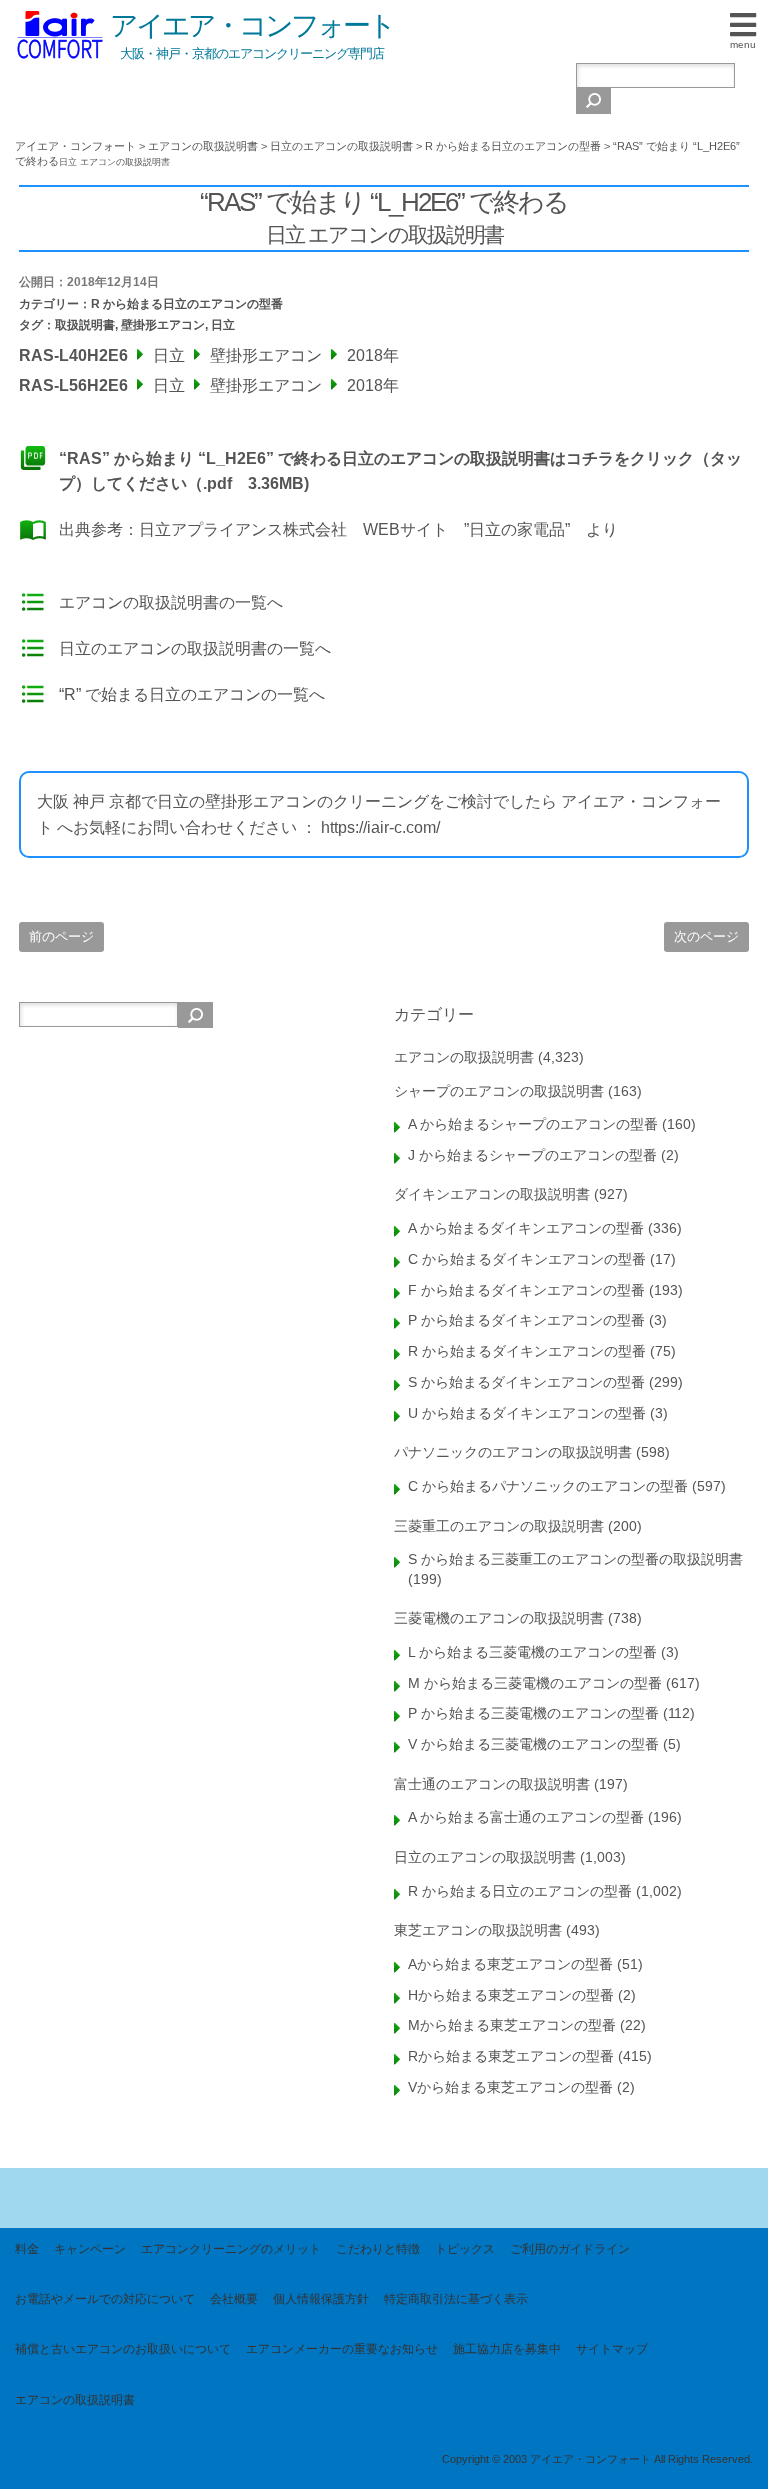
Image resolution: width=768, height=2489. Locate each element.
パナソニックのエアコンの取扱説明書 (513, 1452)
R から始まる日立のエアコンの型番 (187, 304)
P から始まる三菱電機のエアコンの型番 (533, 1713)
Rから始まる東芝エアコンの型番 (511, 2056)
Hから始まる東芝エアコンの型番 (511, 1995)
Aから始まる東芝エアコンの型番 (510, 1964)
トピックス (465, 2249)
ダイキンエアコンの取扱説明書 (492, 1194)
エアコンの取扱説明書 (464, 1057)
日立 (223, 325)
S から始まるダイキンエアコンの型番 (526, 1382)
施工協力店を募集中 (507, 2349)
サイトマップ (612, 2349)
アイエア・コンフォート (252, 25)
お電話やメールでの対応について (105, 2299)
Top (720, 2441)
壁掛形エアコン (163, 325)
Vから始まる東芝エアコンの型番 (510, 2087)
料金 (27, 2249)
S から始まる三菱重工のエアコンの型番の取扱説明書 (575, 1559)
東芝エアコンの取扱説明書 (478, 1930)
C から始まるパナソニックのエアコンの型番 (548, 1486)
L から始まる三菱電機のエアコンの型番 (532, 1652)
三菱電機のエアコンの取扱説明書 (499, 1618)
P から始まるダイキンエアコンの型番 (526, 1320)
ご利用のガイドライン (570, 2249)
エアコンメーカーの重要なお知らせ (342, 2349)
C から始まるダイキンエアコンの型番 (527, 1259)
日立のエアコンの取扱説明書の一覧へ (195, 648)
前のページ (61, 936)
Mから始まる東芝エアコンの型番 (512, 2025)
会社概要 (234, 2299)
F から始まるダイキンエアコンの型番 (526, 1290)
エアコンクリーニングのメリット (231, 2249)
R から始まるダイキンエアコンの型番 (527, 1351)
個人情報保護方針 (321, 2299)
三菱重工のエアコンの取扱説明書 (499, 1526)
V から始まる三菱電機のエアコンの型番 (533, 1744)
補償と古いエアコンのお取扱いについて (123, 2349)
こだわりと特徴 (378, 2249)
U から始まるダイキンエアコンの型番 (527, 1413)
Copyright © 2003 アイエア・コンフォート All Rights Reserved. (597, 2459)
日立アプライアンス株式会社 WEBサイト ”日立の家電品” (354, 529)
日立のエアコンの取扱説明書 (485, 1857)
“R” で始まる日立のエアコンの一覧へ (192, 694)
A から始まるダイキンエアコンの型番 (526, 1228)
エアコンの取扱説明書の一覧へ (171, 602)
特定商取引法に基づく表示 (456, 2299)
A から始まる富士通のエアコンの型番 (526, 1817)
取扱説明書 (85, 325)
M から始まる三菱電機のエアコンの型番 (535, 1683)
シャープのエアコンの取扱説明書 (499, 1091)
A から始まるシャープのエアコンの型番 (533, 1124)
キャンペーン (90, 2249)
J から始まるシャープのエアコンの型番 (532, 1155)
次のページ (706, 936)
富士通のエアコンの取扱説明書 (492, 1784)
